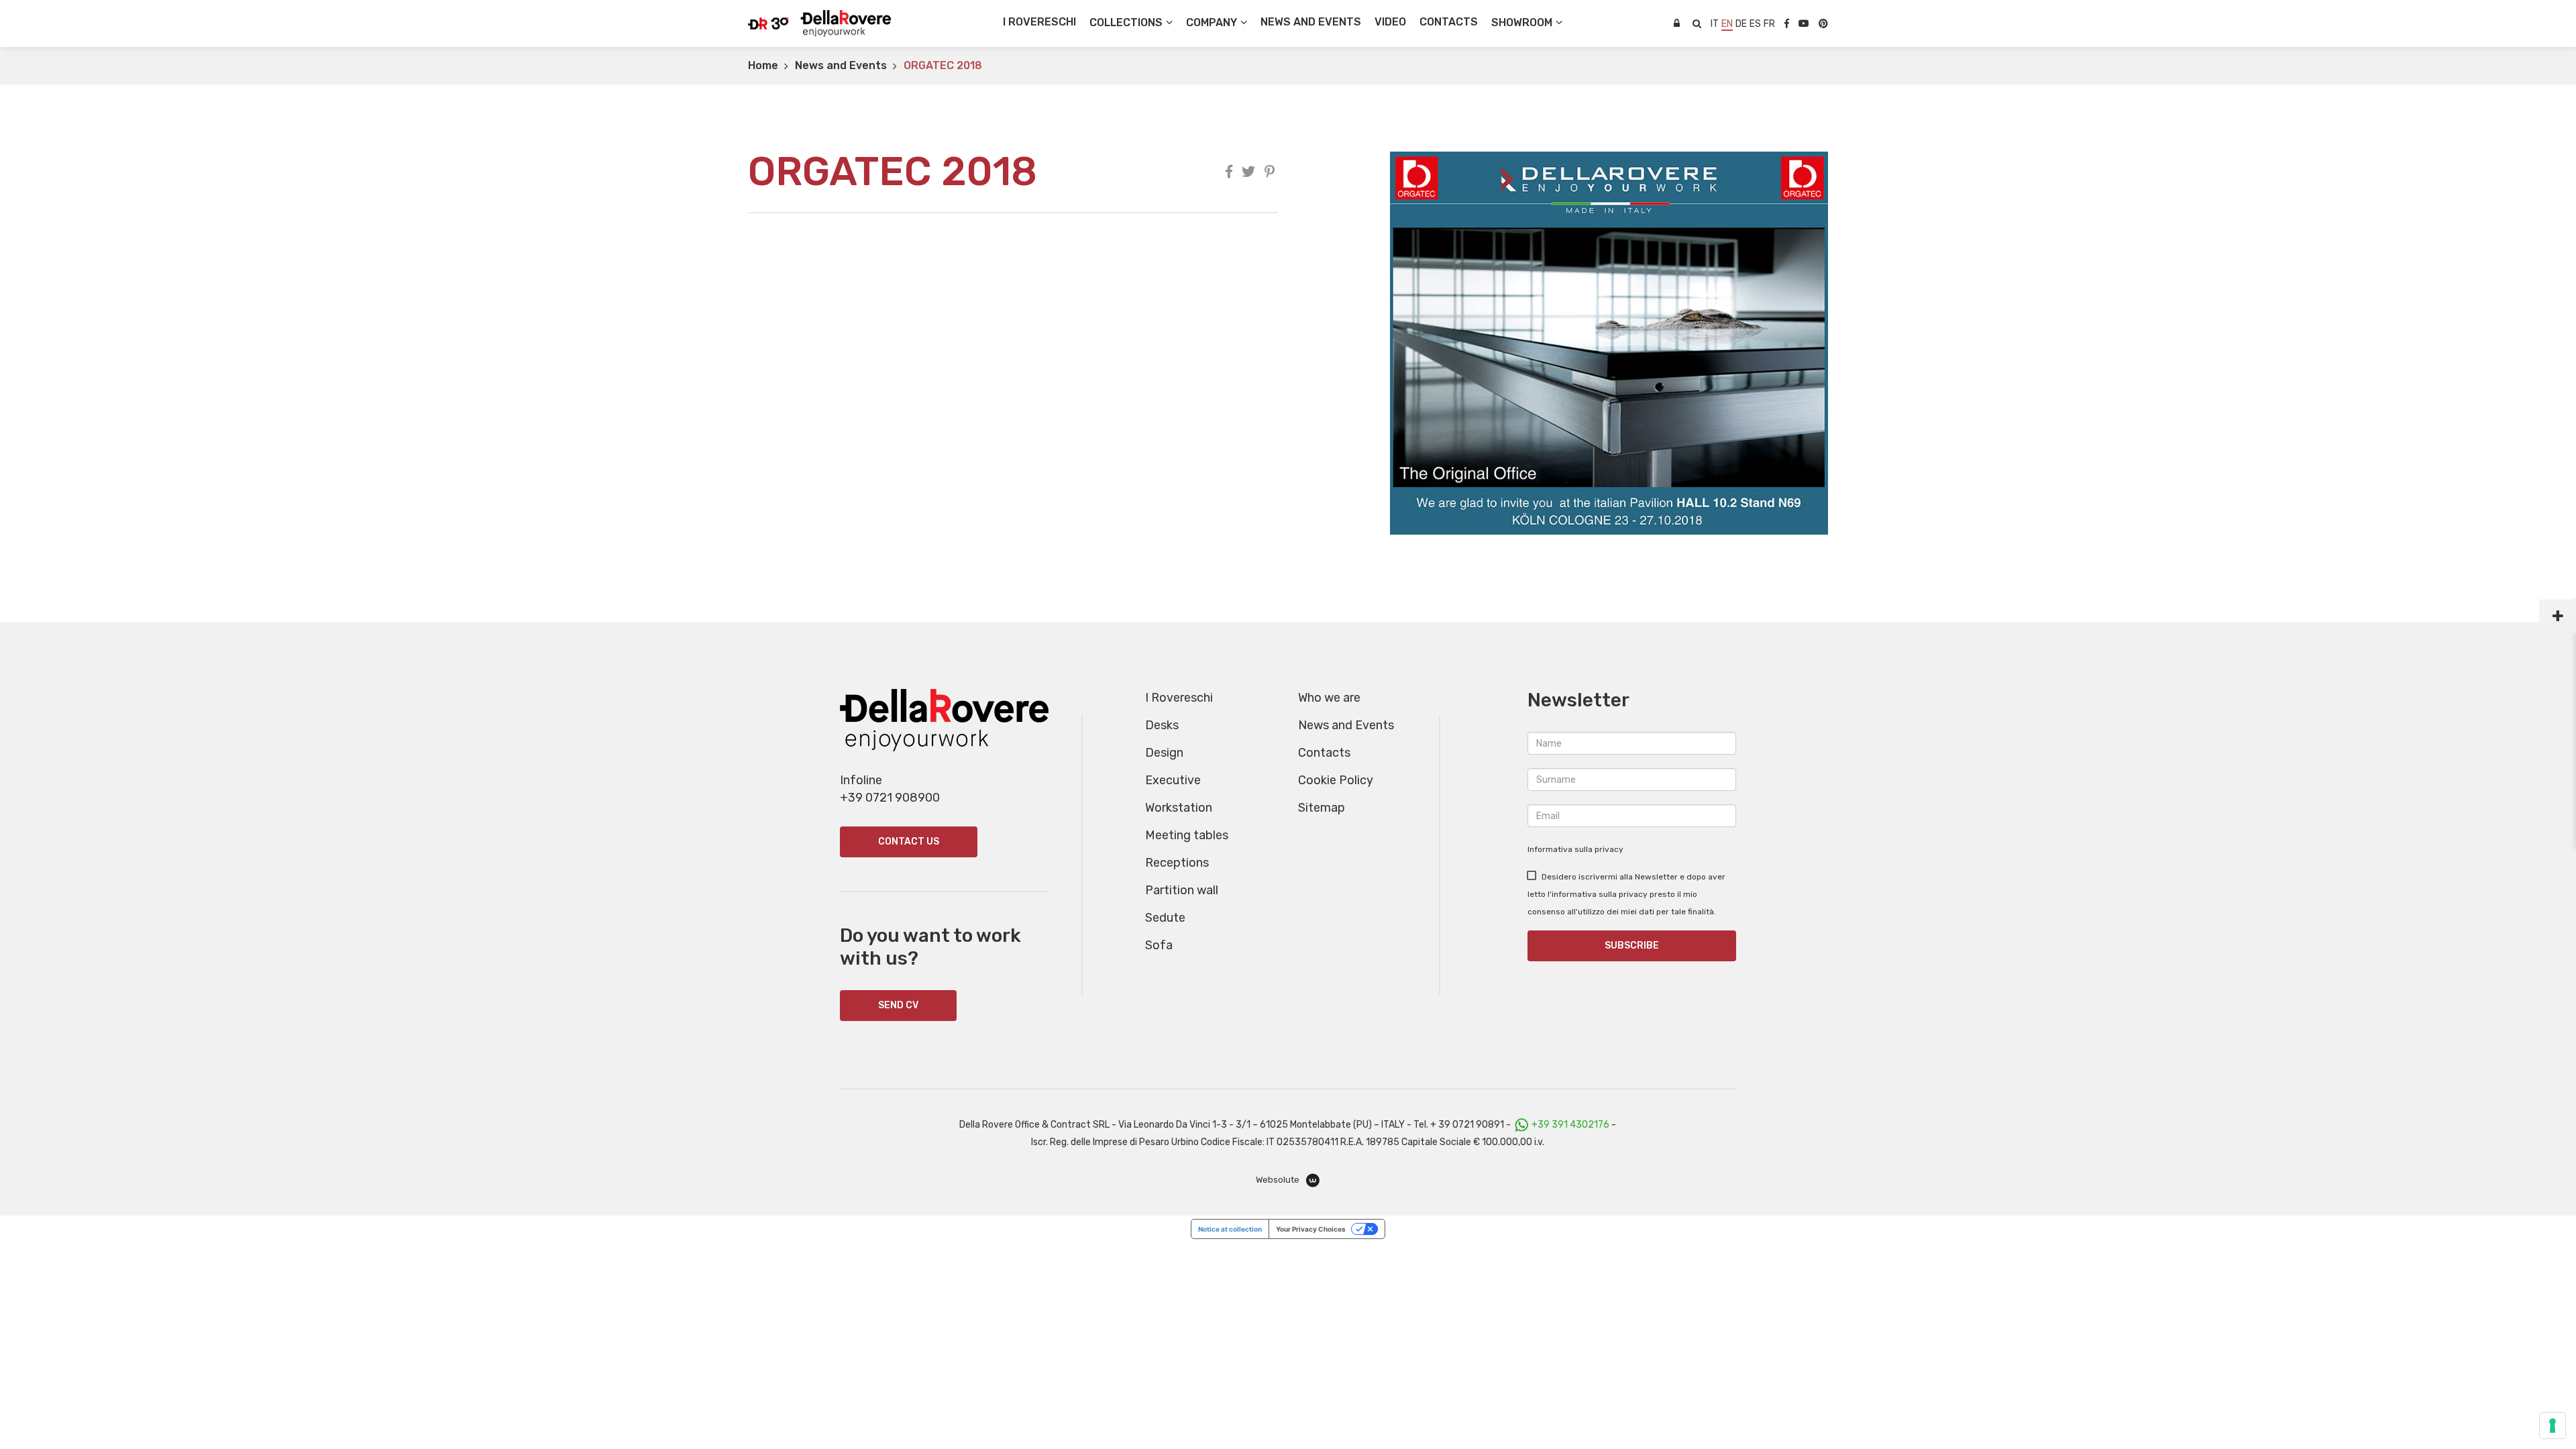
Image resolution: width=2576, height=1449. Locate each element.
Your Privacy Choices (1311, 1229)
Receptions (1177, 863)
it (1715, 24)
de (1741, 24)
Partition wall (1182, 890)
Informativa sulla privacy (1575, 849)
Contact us (909, 842)
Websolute (1279, 1180)
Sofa (1159, 945)
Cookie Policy (1336, 780)
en (1727, 24)
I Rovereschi (1039, 22)
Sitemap (1322, 808)
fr (1769, 24)
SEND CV (898, 1005)
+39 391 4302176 (1570, 1125)
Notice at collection (1230, 1229)
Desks (1162, 725)
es (1755, 24)
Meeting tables (1187, 835)
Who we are (1329, 698)
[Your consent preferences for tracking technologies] (2553, 1426)
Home (763, 65)
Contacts (1324, 753)
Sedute (1165, 918)
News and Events (841, 65)
